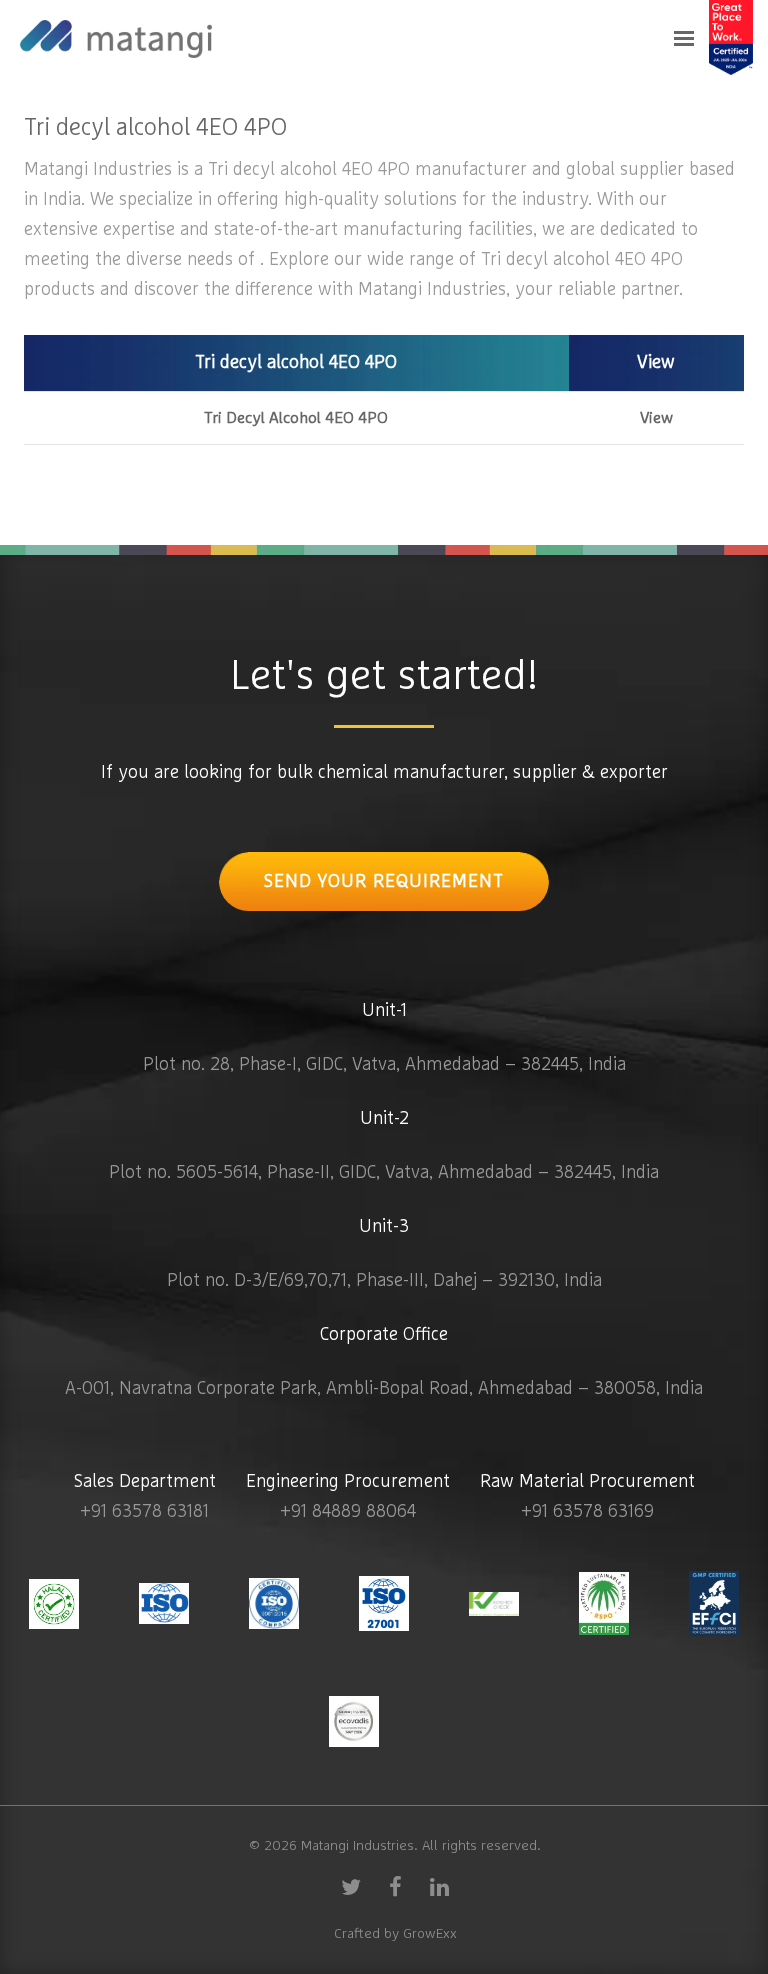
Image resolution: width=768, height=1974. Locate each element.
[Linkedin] (439, 1886)
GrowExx (430, 1934)
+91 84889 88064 (348, 1512)
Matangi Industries (357, 1846)
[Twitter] (351, 1886)
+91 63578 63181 (144, 1512)
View (656, 418)
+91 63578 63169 (587, 1512)
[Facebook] (395, 1886)
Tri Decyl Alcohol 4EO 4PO (296, 418)
